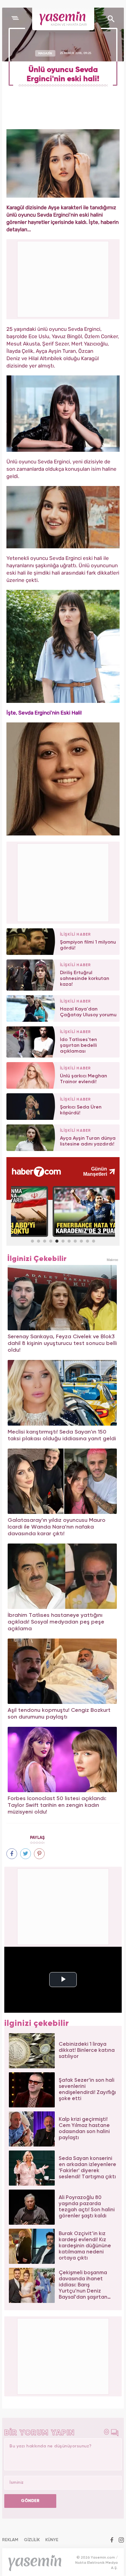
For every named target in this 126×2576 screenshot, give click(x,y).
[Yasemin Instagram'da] (121, 2541)
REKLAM (10, 2540)
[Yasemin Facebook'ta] (112, 2541)
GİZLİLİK (32, 2540)
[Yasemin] (63, 19)
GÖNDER (30, 2501)
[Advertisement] (63, 882)
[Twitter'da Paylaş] (26, 1854)
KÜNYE (52, 2540)
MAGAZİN (45, 53)
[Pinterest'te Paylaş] (39, 1854)
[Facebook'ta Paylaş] (12, 1854)
